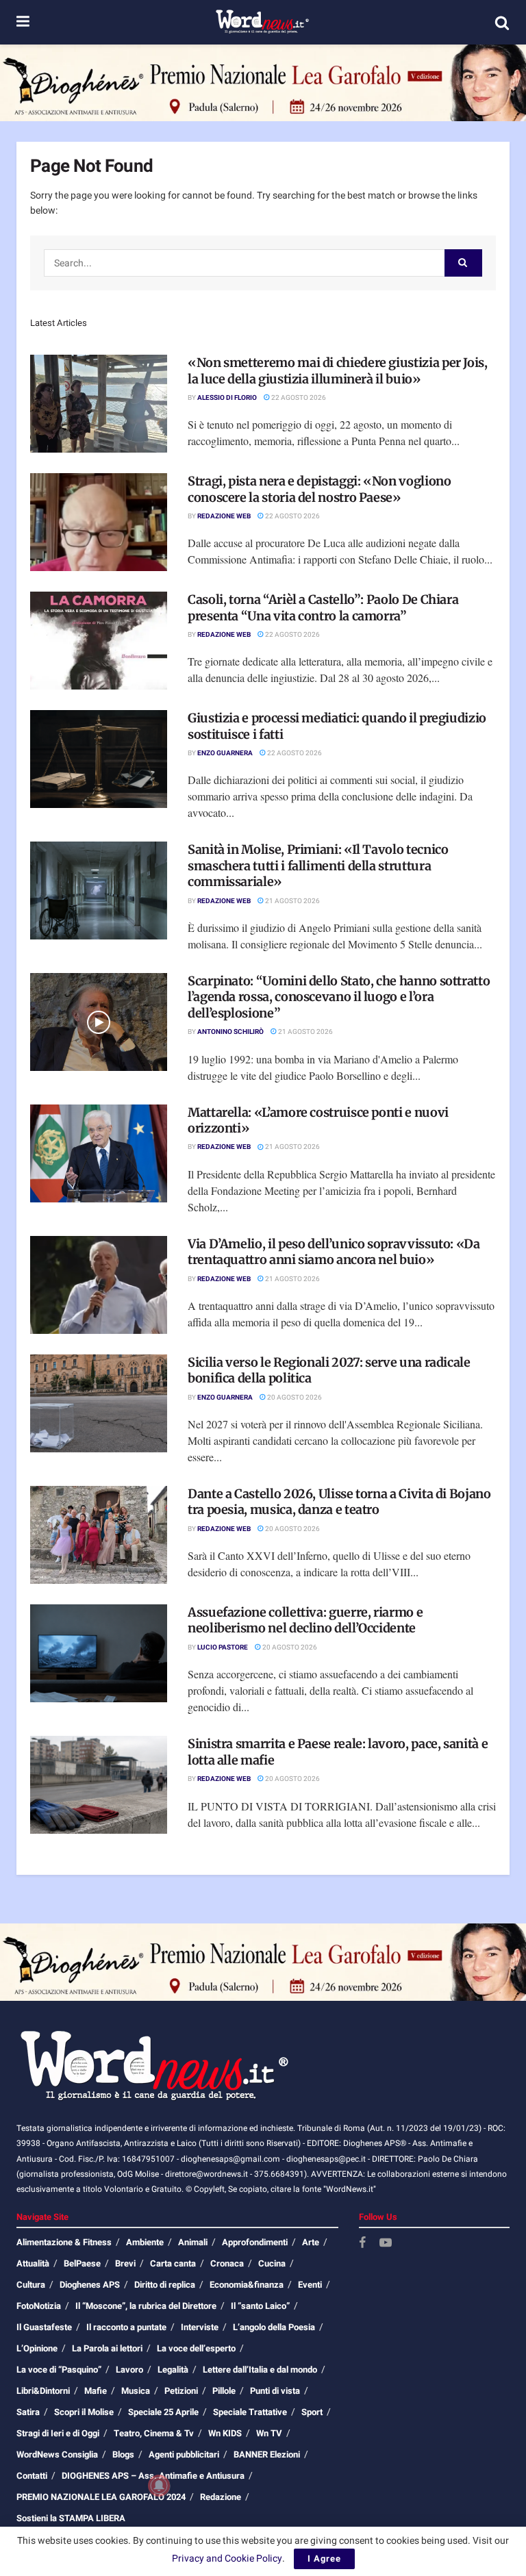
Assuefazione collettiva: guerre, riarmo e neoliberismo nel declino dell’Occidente (305, 1620)
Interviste (200, 2327)
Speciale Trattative (250, 2412)
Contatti (32, 2476)
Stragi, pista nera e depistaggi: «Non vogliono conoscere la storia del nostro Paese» (319, 489)
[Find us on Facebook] (362, 2244)
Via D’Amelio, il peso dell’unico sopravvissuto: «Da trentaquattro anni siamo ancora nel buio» (334, 1252)
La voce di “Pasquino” (59, 2370)
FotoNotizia (39, 2306)
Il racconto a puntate (126, 2327)
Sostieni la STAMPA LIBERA (71, 2518)
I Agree (324, 2559)
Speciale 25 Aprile (163, 2412)
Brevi (125, 2263)
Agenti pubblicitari (184, 2454)
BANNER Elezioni (267, 2454)
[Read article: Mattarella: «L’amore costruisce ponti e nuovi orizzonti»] (99, 1153)
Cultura (31, 2285)
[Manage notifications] (159, 2486)
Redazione (221, 2497)
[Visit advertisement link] (263, 83)
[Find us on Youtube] (386, 2244)
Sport (312, 2412)
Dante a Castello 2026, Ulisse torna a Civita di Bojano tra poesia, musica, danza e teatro (339, 1502)
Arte (311, 2242)
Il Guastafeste (44, 2327)
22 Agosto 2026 (298, 398)
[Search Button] (502, 23)
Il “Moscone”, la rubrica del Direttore (146, 2306)
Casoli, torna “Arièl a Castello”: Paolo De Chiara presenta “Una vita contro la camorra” (323, 607)
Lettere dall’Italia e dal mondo (260, 2370)
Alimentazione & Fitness (64, 2242)
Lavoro (129, 2370)
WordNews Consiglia (57, 2454)
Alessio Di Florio (227, 398)
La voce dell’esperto (196, 2348)
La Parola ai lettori (107, 2348)
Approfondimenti (255, 2242)
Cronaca (227, 2263)
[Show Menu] (23, 22)
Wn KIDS (225, 2433)
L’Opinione (37, 2348)
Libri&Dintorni (43, 2391)
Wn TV (269, 2433)
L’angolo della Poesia (274, 2327)
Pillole (224, 2391)
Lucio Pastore (223, 1647)
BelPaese (82, 2263)
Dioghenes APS (90, 2285)
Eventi (310, 2285)
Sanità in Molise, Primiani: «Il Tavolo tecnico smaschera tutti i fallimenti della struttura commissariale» (318, 866)
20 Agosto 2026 (294, 1398)
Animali (193, 2242)
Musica (136, 2391)
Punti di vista (275, 2391)
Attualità (33, 2263)
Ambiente (145, 2242)
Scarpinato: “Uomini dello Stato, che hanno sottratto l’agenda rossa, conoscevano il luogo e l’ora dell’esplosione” (339, 997)
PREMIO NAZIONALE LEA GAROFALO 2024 (101, 2497)
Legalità (173, 2370)
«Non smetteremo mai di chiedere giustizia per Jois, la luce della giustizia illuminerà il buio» (338, 370)
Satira (28, 2412)
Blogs (123, 2454)
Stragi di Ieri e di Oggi (58, 2433)
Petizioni (181, 2391)
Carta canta (173, 2263)
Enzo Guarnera (225, 753)
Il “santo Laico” (260, 2306)
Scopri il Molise (84, 2412)
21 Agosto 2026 (292, 901)
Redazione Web (224, 516)
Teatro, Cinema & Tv (154, 2433)
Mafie (96, 2391)
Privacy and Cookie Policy (227, 2559)
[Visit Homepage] (262, 23)
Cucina (272, 2263)
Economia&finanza (247, 2285)
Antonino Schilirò (230, 1032)
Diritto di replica (165, 2285)
